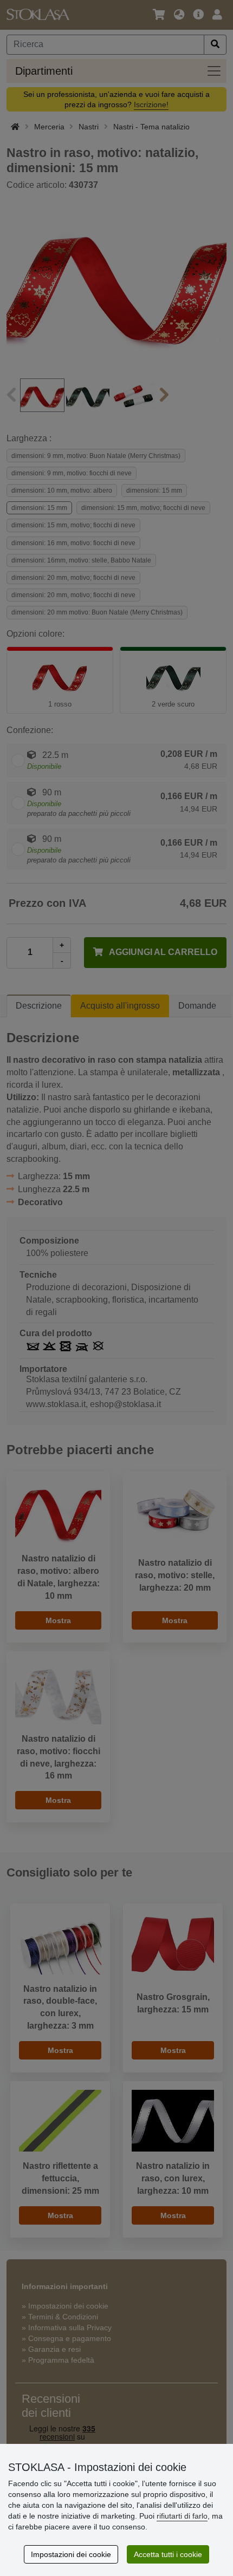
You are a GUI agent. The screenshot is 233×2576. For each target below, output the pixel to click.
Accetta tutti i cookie (168, 2554)
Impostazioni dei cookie (71, 2554)
